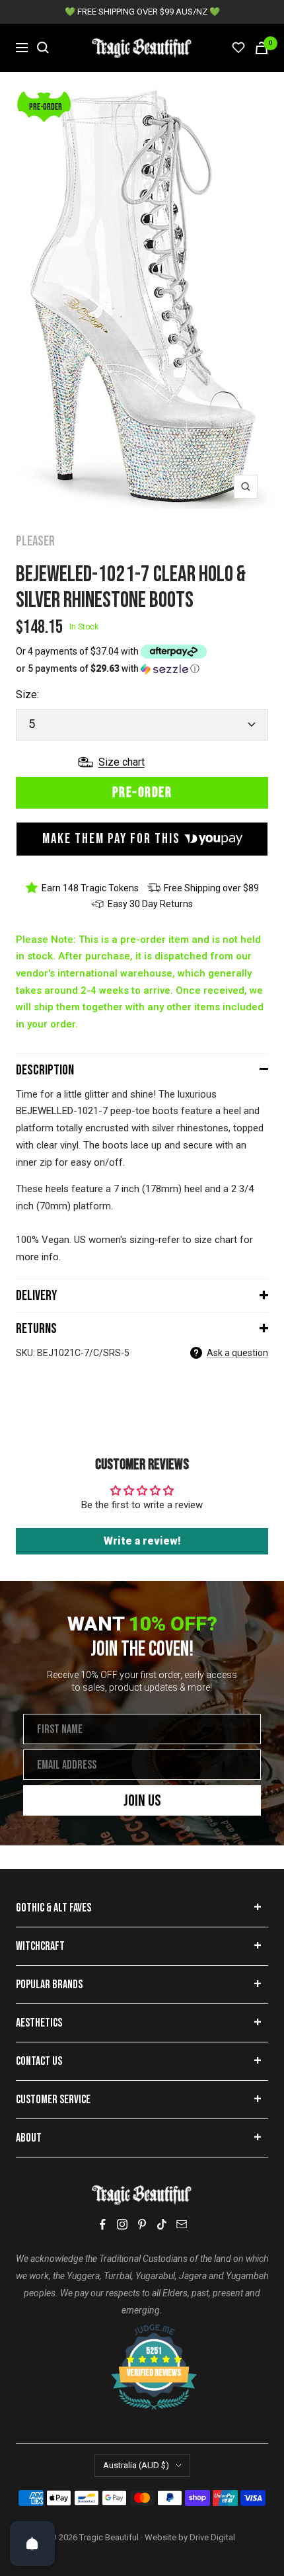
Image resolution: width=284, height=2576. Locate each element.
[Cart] (262, 48)
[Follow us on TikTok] (162, 2224)
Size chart (122, 762)
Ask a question (237, 1353)
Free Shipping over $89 (211, 888)
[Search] (43, 48)
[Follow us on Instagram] (122, 2224)
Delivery (36, 1296)
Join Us (142, 1801)
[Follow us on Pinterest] (142, 2224)
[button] (142, 669)
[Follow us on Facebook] (102, 2225)
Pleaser (35, 541)
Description (45, 1070)
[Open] (32, 2544)
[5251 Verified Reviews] (142, 2331)
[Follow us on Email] (182, 2224)
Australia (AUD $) (136, 2465)
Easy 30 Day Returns (150, 904)
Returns (36, 1329)
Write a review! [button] (142, 1541)
